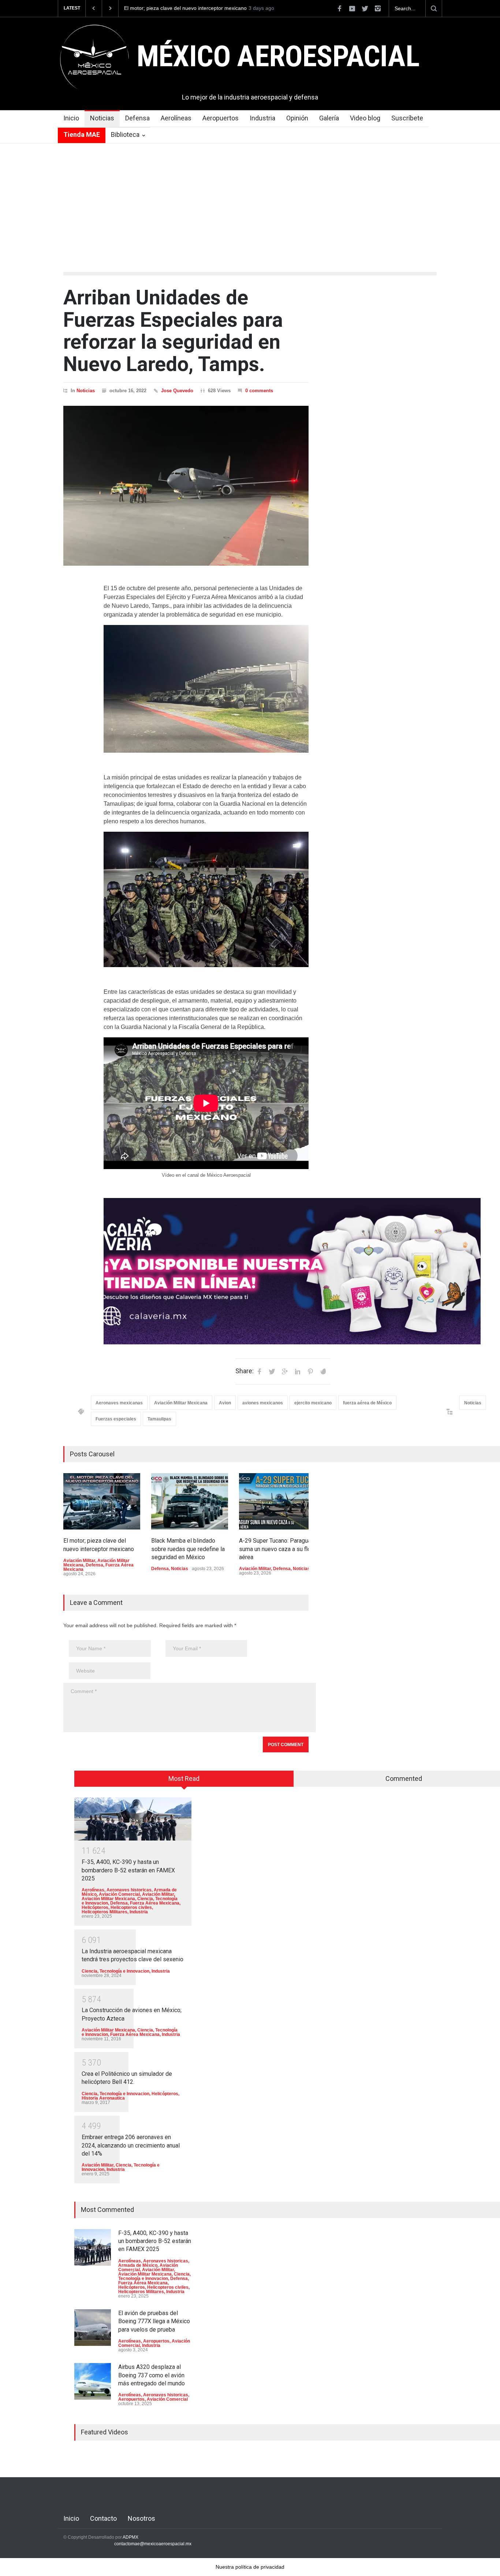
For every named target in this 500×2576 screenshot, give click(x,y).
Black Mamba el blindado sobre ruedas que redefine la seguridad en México (188, 1549)
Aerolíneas (176, 118)
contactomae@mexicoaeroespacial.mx (153, 2544)
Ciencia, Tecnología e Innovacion (115, 1971)
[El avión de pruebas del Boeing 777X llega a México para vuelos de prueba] (93, 2328)
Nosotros (141, 2518)
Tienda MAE (82, 134)
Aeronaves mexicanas (119, 1403)
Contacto (103, 2518)
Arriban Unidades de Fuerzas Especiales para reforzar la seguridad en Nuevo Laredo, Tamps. (173, 331)
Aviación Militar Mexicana (181, 1403)
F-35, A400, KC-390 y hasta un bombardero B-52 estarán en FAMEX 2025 (128, 1870)
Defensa (137, 118)
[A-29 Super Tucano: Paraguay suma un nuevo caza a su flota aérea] (277, 1501)
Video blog (365, 118)
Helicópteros (95, 1907)
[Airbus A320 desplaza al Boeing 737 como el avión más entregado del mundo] (93, 2381)
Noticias (102, 118)
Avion (225, 1403)
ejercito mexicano (313, 1403)
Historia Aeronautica (103, 2098)
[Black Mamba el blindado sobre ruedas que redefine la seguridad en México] (190, 1501)
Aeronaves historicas (129, 1890)
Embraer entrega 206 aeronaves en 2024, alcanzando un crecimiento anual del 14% (131, 2145)
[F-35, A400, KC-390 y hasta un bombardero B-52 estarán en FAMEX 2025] (133, 1819)
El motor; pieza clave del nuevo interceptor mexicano (185, 8)
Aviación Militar (79, 1561)
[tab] (184, 1781)
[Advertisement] (250, 198)
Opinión (297, 118)
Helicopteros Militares (105, 1912)
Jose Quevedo (177, 391)
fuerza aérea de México (367, 1403)
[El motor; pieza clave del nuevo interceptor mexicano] (102, 1501)
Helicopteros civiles (131, 1907)
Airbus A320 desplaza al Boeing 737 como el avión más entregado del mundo (152, 2375)
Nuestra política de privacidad (250, 2567)
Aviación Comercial (119, 1894)
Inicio (71, 118)
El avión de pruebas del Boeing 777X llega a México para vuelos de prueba (154, 2321)
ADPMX (130, 2537)
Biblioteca (125, 134)
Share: (245, 1371)
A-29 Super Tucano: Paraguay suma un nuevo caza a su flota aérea (277, 1549)
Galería (329, 118)
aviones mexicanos (263, 1403)
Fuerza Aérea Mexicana (155, 1903)
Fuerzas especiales (116, 1419)
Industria (262, 118)
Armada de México (138, 2265)
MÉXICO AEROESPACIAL (278, 56)
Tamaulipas (159, 1419)
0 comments (259, 391)
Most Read (184, 1779)
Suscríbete (407, 118)
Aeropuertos (221, 118)
